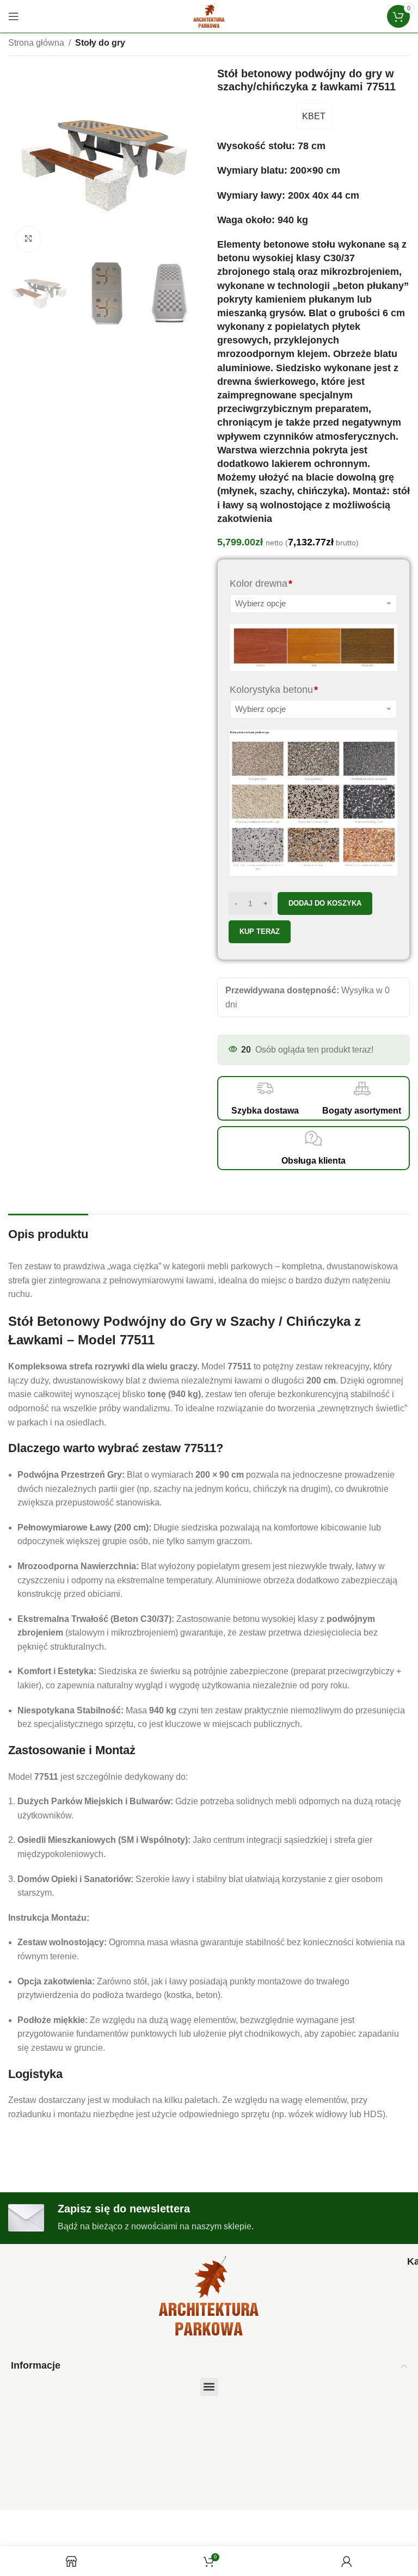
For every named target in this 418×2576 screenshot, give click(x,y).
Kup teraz (260, 932)
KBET (314, 116)
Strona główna (36, 43)
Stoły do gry (100, 43)
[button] (209, 2387)
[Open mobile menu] (14, 16)
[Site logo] (209, 16)
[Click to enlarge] (29, 239)
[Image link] (209, 2298)
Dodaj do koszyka (325, 903)
